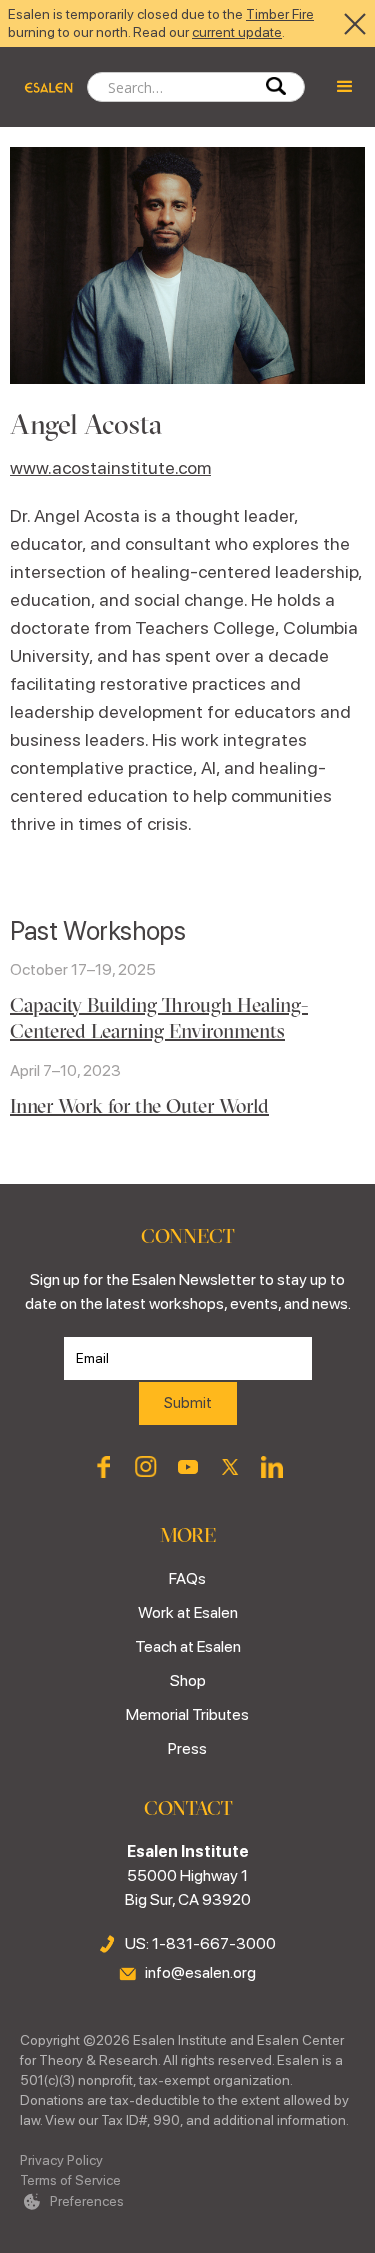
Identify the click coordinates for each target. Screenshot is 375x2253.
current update (237, 32)
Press (187, 1748)
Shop (188, 1680)
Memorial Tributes (187, 1714)
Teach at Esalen (188, 1646)
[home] (43, 87)
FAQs (187, 1578)
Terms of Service (70, 2180)
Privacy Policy (61, 2160)
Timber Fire (280, 14)
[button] (345, 87)
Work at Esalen (188, 1612)
